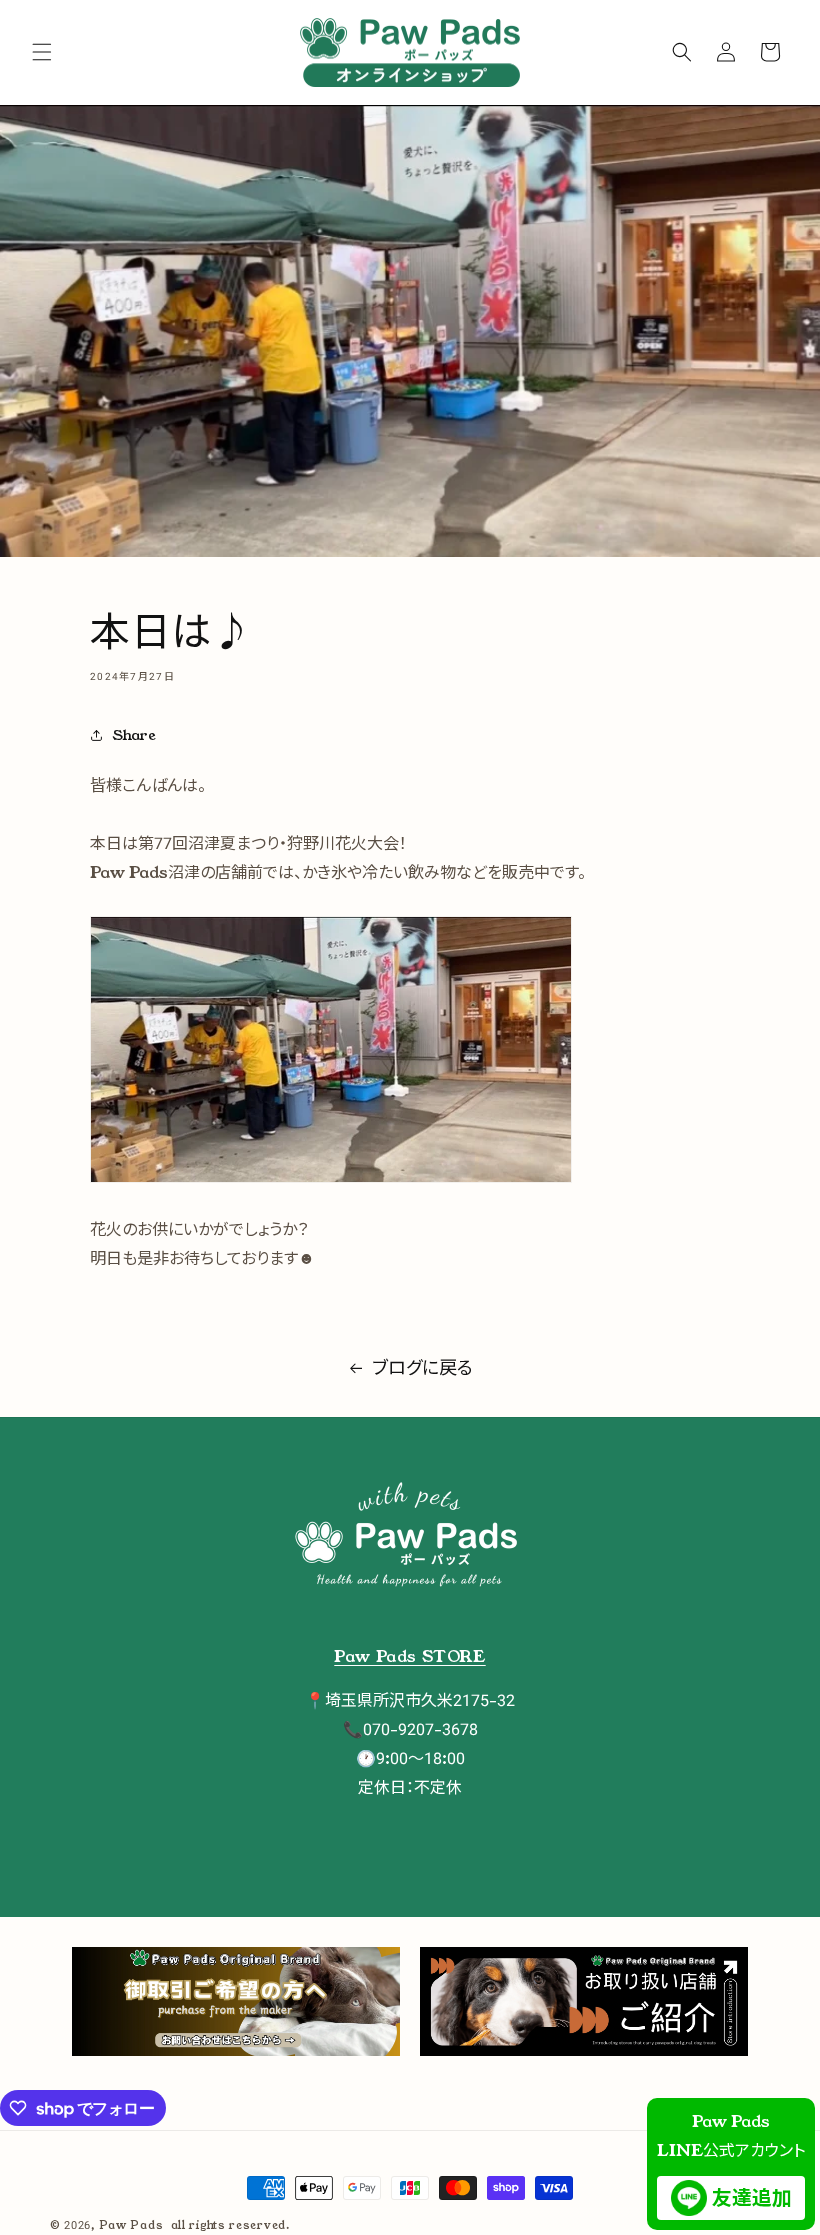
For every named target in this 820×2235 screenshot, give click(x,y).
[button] (42, 52)
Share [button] (134, 735)
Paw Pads (131, 2225)
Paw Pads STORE (409, 1656)
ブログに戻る (422, 1368)
